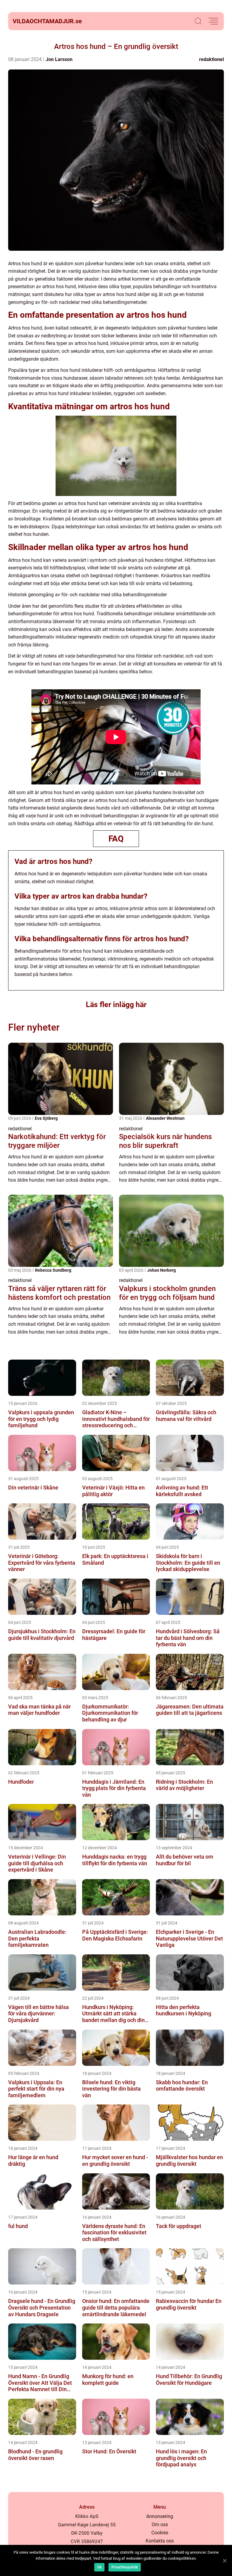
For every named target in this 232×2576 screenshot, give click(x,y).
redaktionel (211, 59)
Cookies (160, 2533)
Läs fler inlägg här (116, 1005)
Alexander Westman (165, 1118)
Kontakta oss (160, 2541)
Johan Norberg (161, 1270)
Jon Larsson (59, 59)
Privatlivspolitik (125, 2567)
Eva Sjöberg (46, 1118)
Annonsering (160, 2516)
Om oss (160, 2524)
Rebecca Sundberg (53, 1270)
